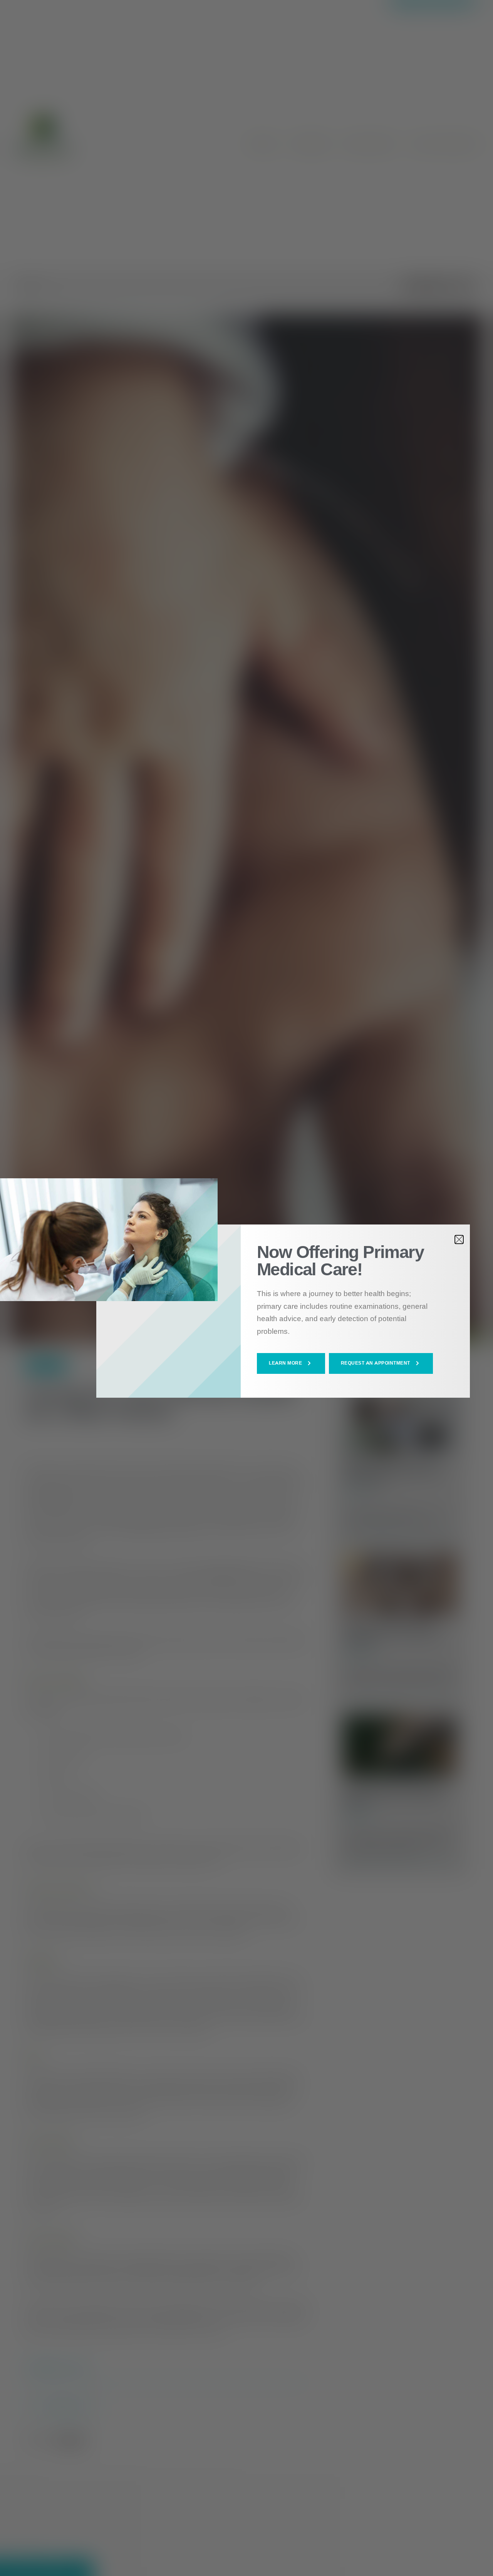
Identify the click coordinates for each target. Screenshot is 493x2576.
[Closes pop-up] (459, 1239)
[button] (291, 1363)
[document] (246, 1288)
